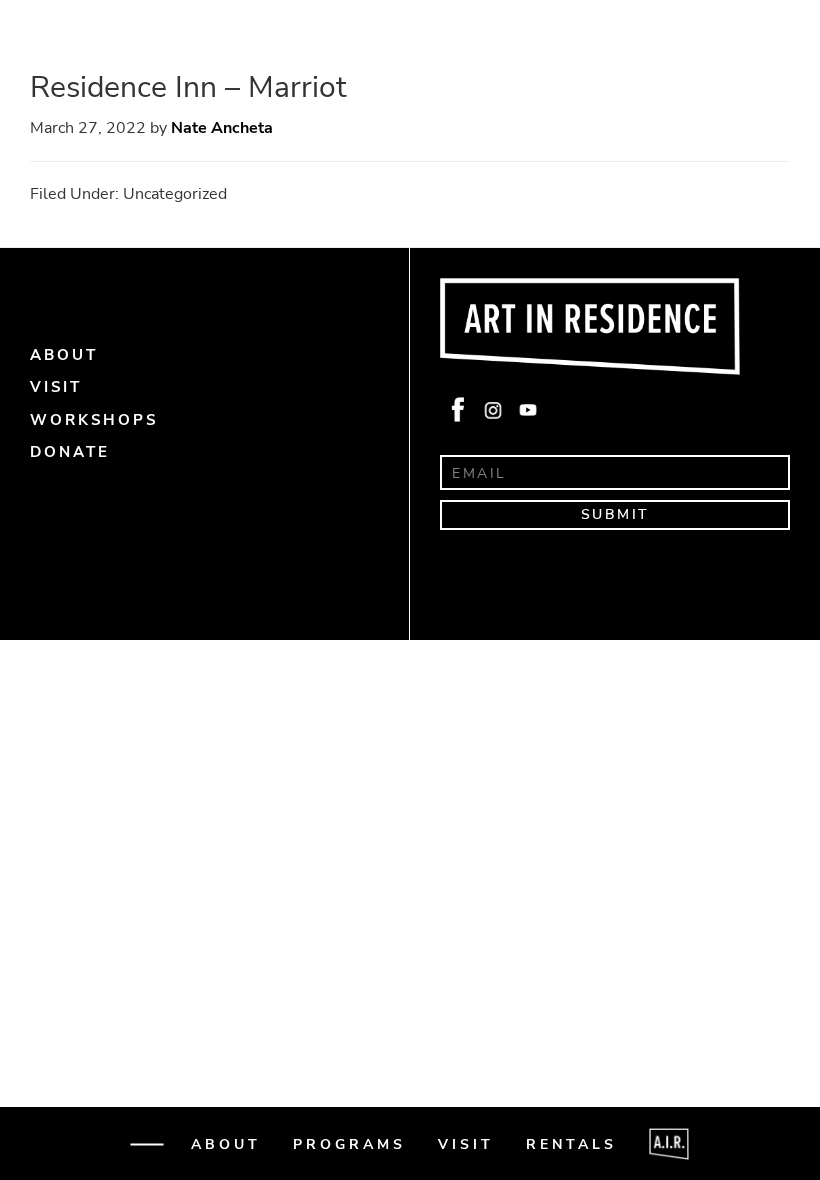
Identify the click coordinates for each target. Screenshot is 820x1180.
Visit (466, 1144)
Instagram (492, 410)
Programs (349, 1144)
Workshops (94, 420)
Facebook (457, 410)
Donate (71, 1152)
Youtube (526, 410)
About (226, 1144)
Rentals (571, 1144)
